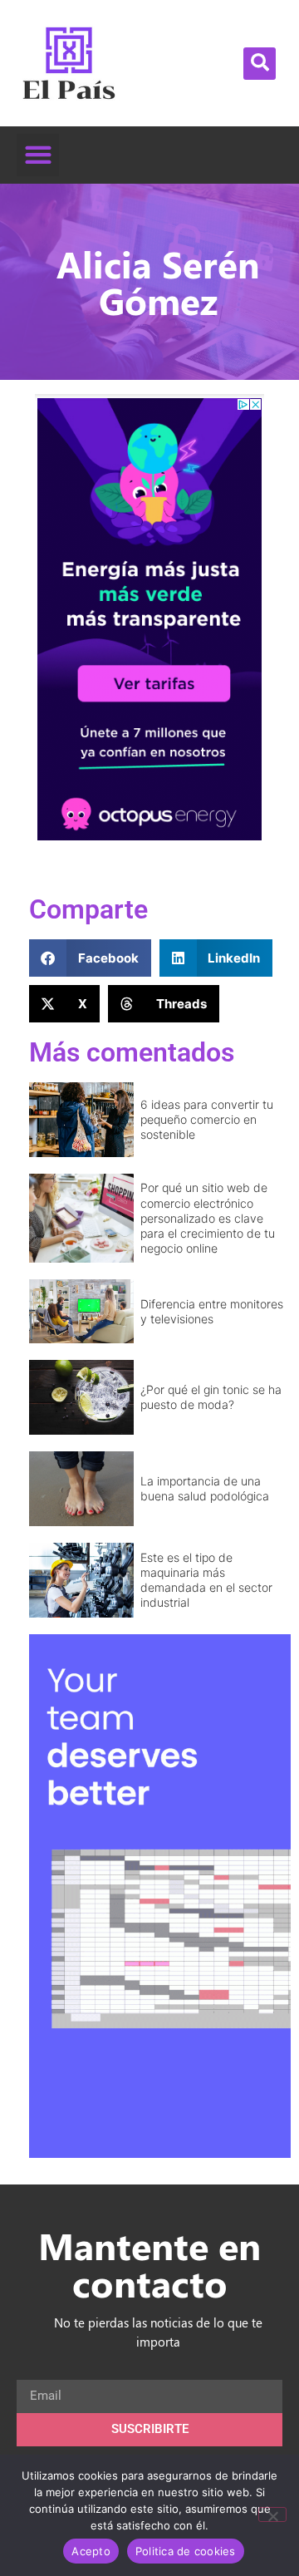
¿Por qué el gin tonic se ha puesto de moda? (211, 1397)
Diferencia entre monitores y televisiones (212, 1311)
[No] (272, 2514)
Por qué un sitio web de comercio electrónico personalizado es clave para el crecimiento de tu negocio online (208, 1218)
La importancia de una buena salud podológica (205, 1488)
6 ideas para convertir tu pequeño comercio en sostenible (207, 1119)
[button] (260, 64)
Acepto (91, 2551)
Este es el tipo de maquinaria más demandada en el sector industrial (206, 1580)
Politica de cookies (186, 2551)
